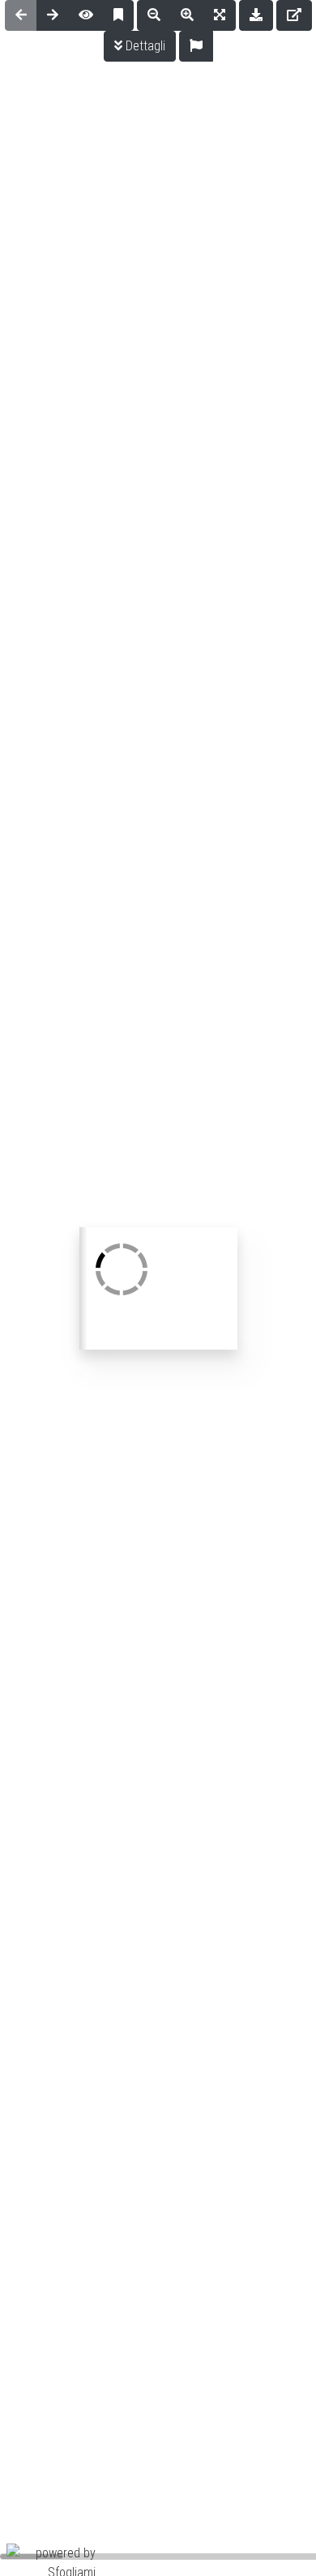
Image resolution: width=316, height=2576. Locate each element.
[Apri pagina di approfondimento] (294, 15)
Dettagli (144, 46)
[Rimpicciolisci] (154, 15)
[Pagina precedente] (21, 15)
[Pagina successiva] (53, 15)
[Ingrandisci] (187, 15)
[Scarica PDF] (256, 15)
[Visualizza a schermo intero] (220, 15)
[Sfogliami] (51, 2562)
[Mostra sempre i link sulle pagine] (86, 15)
